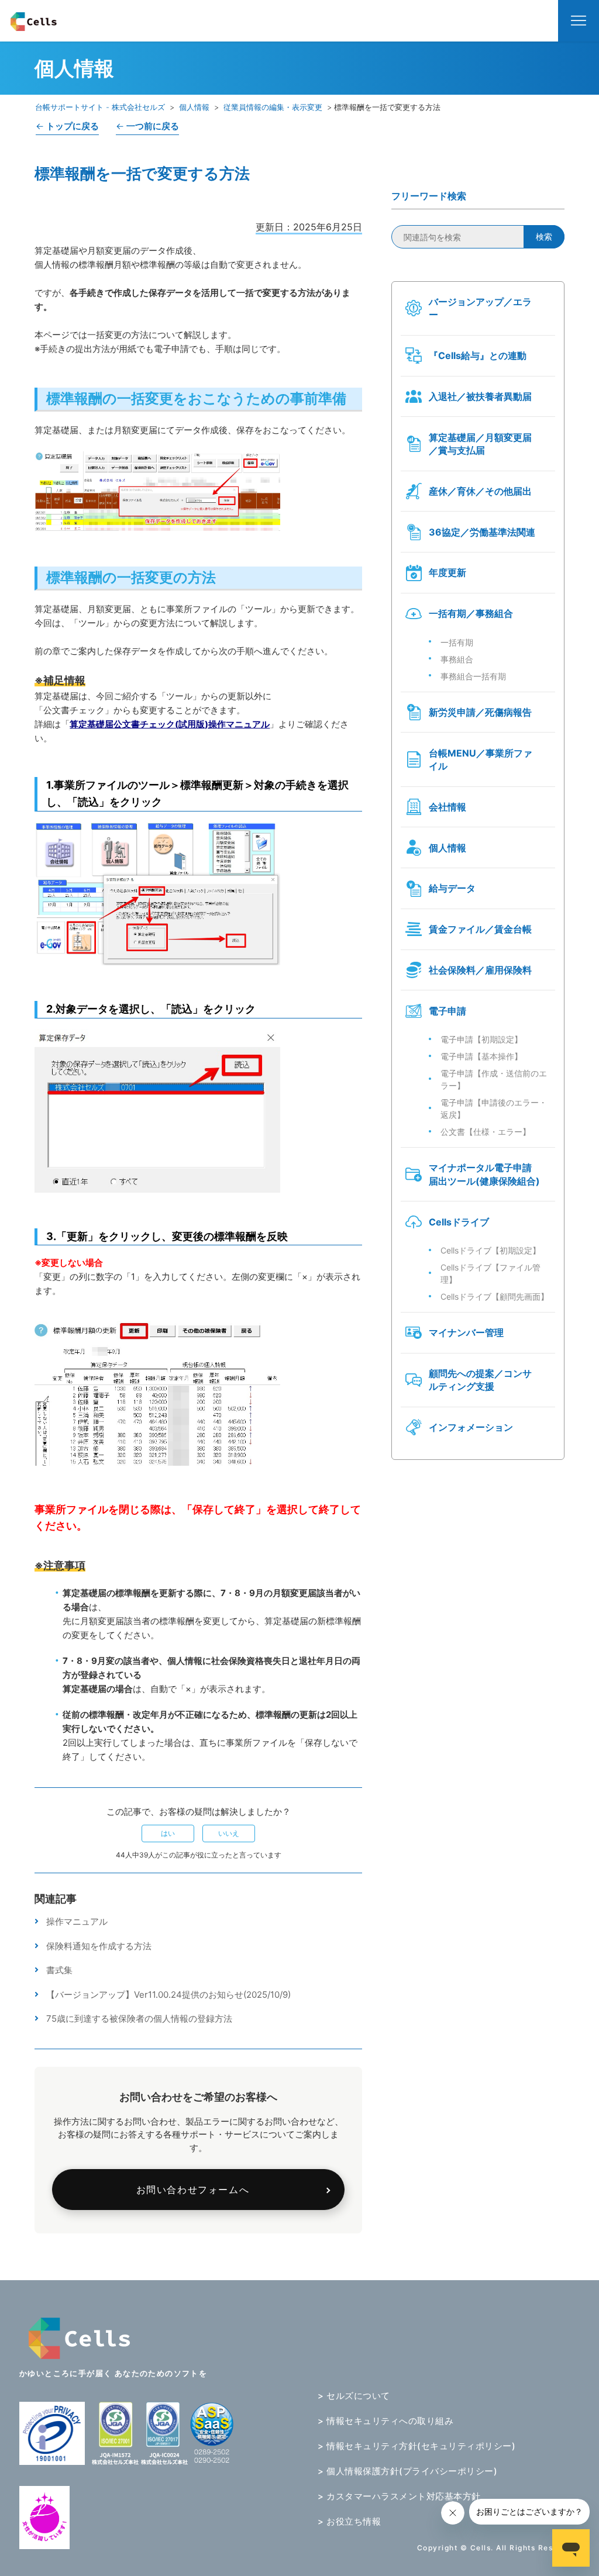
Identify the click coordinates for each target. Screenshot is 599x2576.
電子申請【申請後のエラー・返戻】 (494, 1109)
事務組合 (457, 659)
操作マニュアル (77, 1921)
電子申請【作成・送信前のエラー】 (494, 1079)
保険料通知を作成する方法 (99, 1946)
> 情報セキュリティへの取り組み (385, 2421)
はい (168, 1833)
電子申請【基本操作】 (481, 1056)
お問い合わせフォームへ (193, 2190)
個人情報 (194, 107)
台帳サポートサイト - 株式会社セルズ (100, 107)
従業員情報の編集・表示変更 (273, 107)
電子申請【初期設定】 (481, 1039)
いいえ (229, 1833)
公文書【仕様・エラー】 (486, 1132)
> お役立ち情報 (349, 2521)
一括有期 (457, 642)
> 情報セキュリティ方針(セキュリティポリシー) (416, 2446)
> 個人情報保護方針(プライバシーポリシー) (407, 2471)
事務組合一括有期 (473, 676)
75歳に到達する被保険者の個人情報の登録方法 (139, 2019)
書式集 (59, 1970)
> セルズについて (354, 2396)
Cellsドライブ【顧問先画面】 (495, 1296)
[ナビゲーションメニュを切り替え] (579, 21)
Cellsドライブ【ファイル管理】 (490, 1273)
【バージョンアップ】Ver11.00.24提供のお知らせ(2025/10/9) (168, 1995)
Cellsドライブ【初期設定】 (490, 1250)
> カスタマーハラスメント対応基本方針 (399, 2496)
